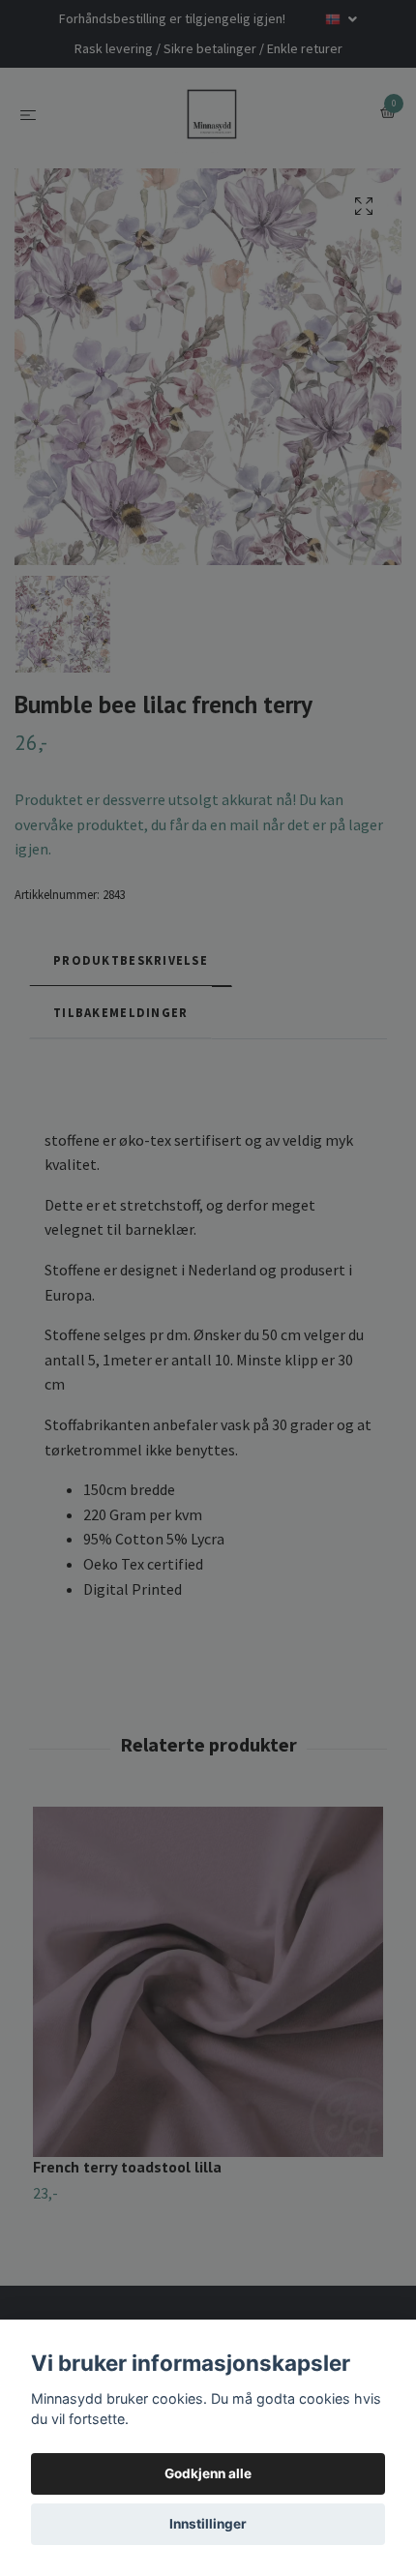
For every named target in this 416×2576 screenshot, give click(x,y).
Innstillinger (208, 2524)
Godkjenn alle (208, 2473)
